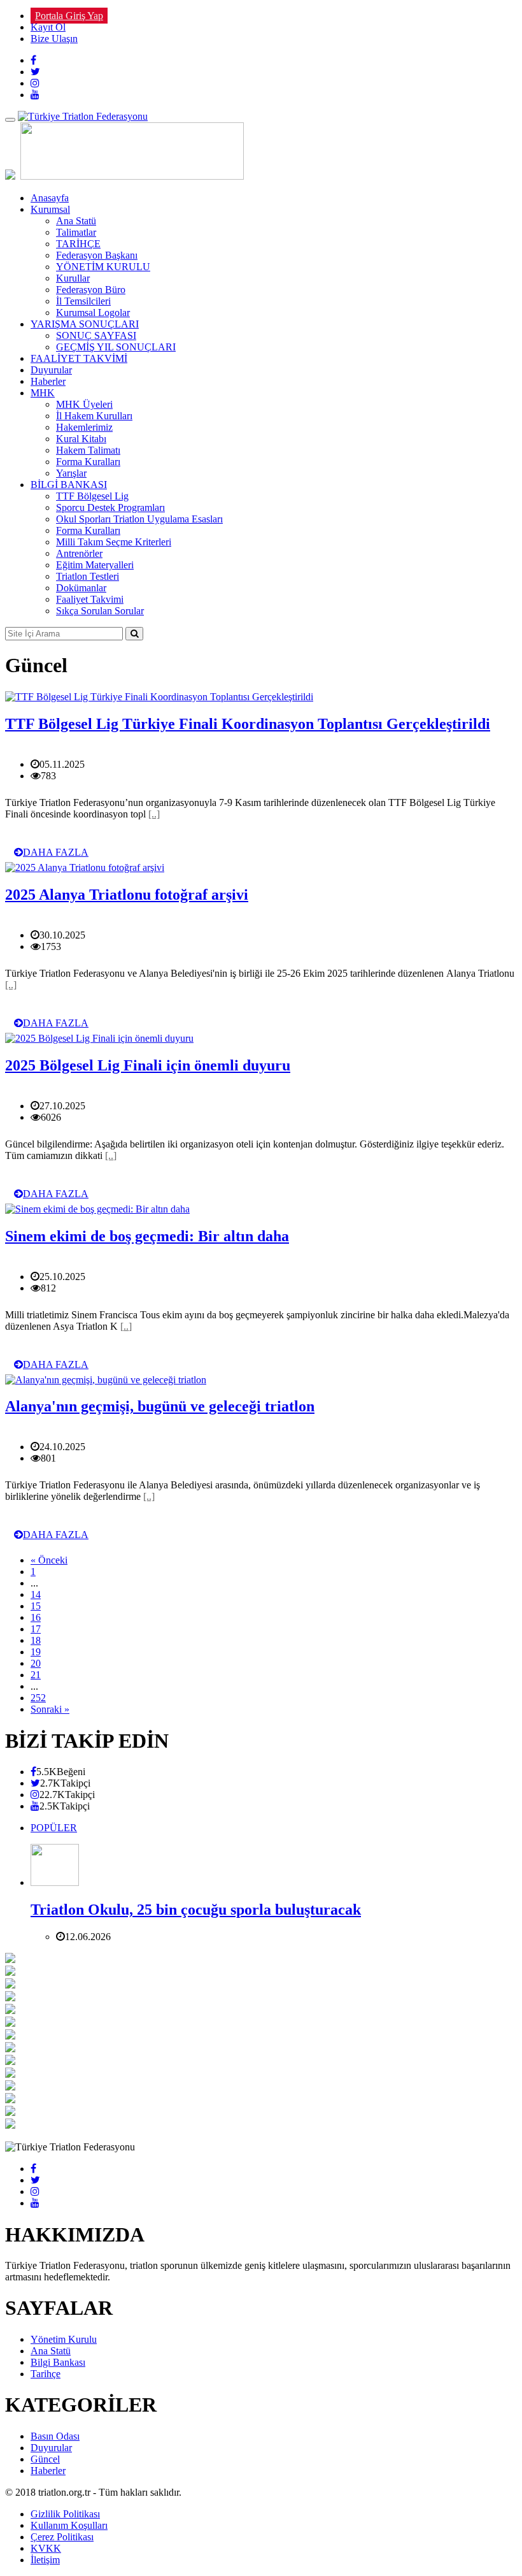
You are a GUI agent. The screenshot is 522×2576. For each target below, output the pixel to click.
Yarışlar (71, 473)
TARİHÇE (78, 244)
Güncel (45, 2459)
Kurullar (73, 278)
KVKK (46, 2548)
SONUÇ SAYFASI (96, 335)
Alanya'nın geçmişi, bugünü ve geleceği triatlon (160, 1406)
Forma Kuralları (88, 462)
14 (36, 1594)
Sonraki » (50, 1709)
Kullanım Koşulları (69, 2525)
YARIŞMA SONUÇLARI (85, 324)
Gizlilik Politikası (65, 2514)
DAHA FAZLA (56, 852)
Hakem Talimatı (88, 450)
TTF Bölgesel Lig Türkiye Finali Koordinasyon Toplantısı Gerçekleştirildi (248, 724)
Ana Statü (76, 221)
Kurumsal (50, 209)
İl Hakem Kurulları (94, 416)
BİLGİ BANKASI (69, 485)
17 (36, 1629)
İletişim (45, 2560)
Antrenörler (79, 553)
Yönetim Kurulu (64, 2339)
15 (36, 1606)
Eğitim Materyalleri (95, 565)
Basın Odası (55, 2436)
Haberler (48, 381)
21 (36, 1675)
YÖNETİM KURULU (103, 267)
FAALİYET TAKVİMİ (79, 358)
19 (36, 1652)
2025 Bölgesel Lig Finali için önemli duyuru (148, 1065)
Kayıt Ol (48, 27)
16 (36, 1617)
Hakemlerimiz (84, 427)
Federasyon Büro (91, 290)
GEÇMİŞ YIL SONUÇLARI (116, 347)
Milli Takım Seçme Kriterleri (114, 542)
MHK (43, 393)
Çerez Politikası (62, 2537)
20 (36, 1663)
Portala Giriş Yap (69, 16)
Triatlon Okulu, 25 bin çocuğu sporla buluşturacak (196, 1910)
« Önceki (49, 1560)
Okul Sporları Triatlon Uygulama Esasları (139, 519)
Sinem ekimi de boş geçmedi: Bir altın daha (147, 1236)
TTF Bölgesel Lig (92, 496)
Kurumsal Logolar (93, 313)
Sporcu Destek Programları (110, 507)
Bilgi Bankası (58, 2362)
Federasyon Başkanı (97, 255)
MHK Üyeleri (84, 404)
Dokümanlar (81, 588)
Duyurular (51, 370)
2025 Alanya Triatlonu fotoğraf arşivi (127, 895)
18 (36, 1640)
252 (38, 1698)
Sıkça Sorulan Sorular (100, 611)
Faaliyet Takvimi (90, 599)
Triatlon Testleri (88, 576)
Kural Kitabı (81, 439)
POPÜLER (54, 1828)
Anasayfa (50, 198)
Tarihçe (46, 2374)
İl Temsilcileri (83, 301)
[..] (154, 814)
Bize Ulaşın (54, 39)
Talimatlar (76, 232)
